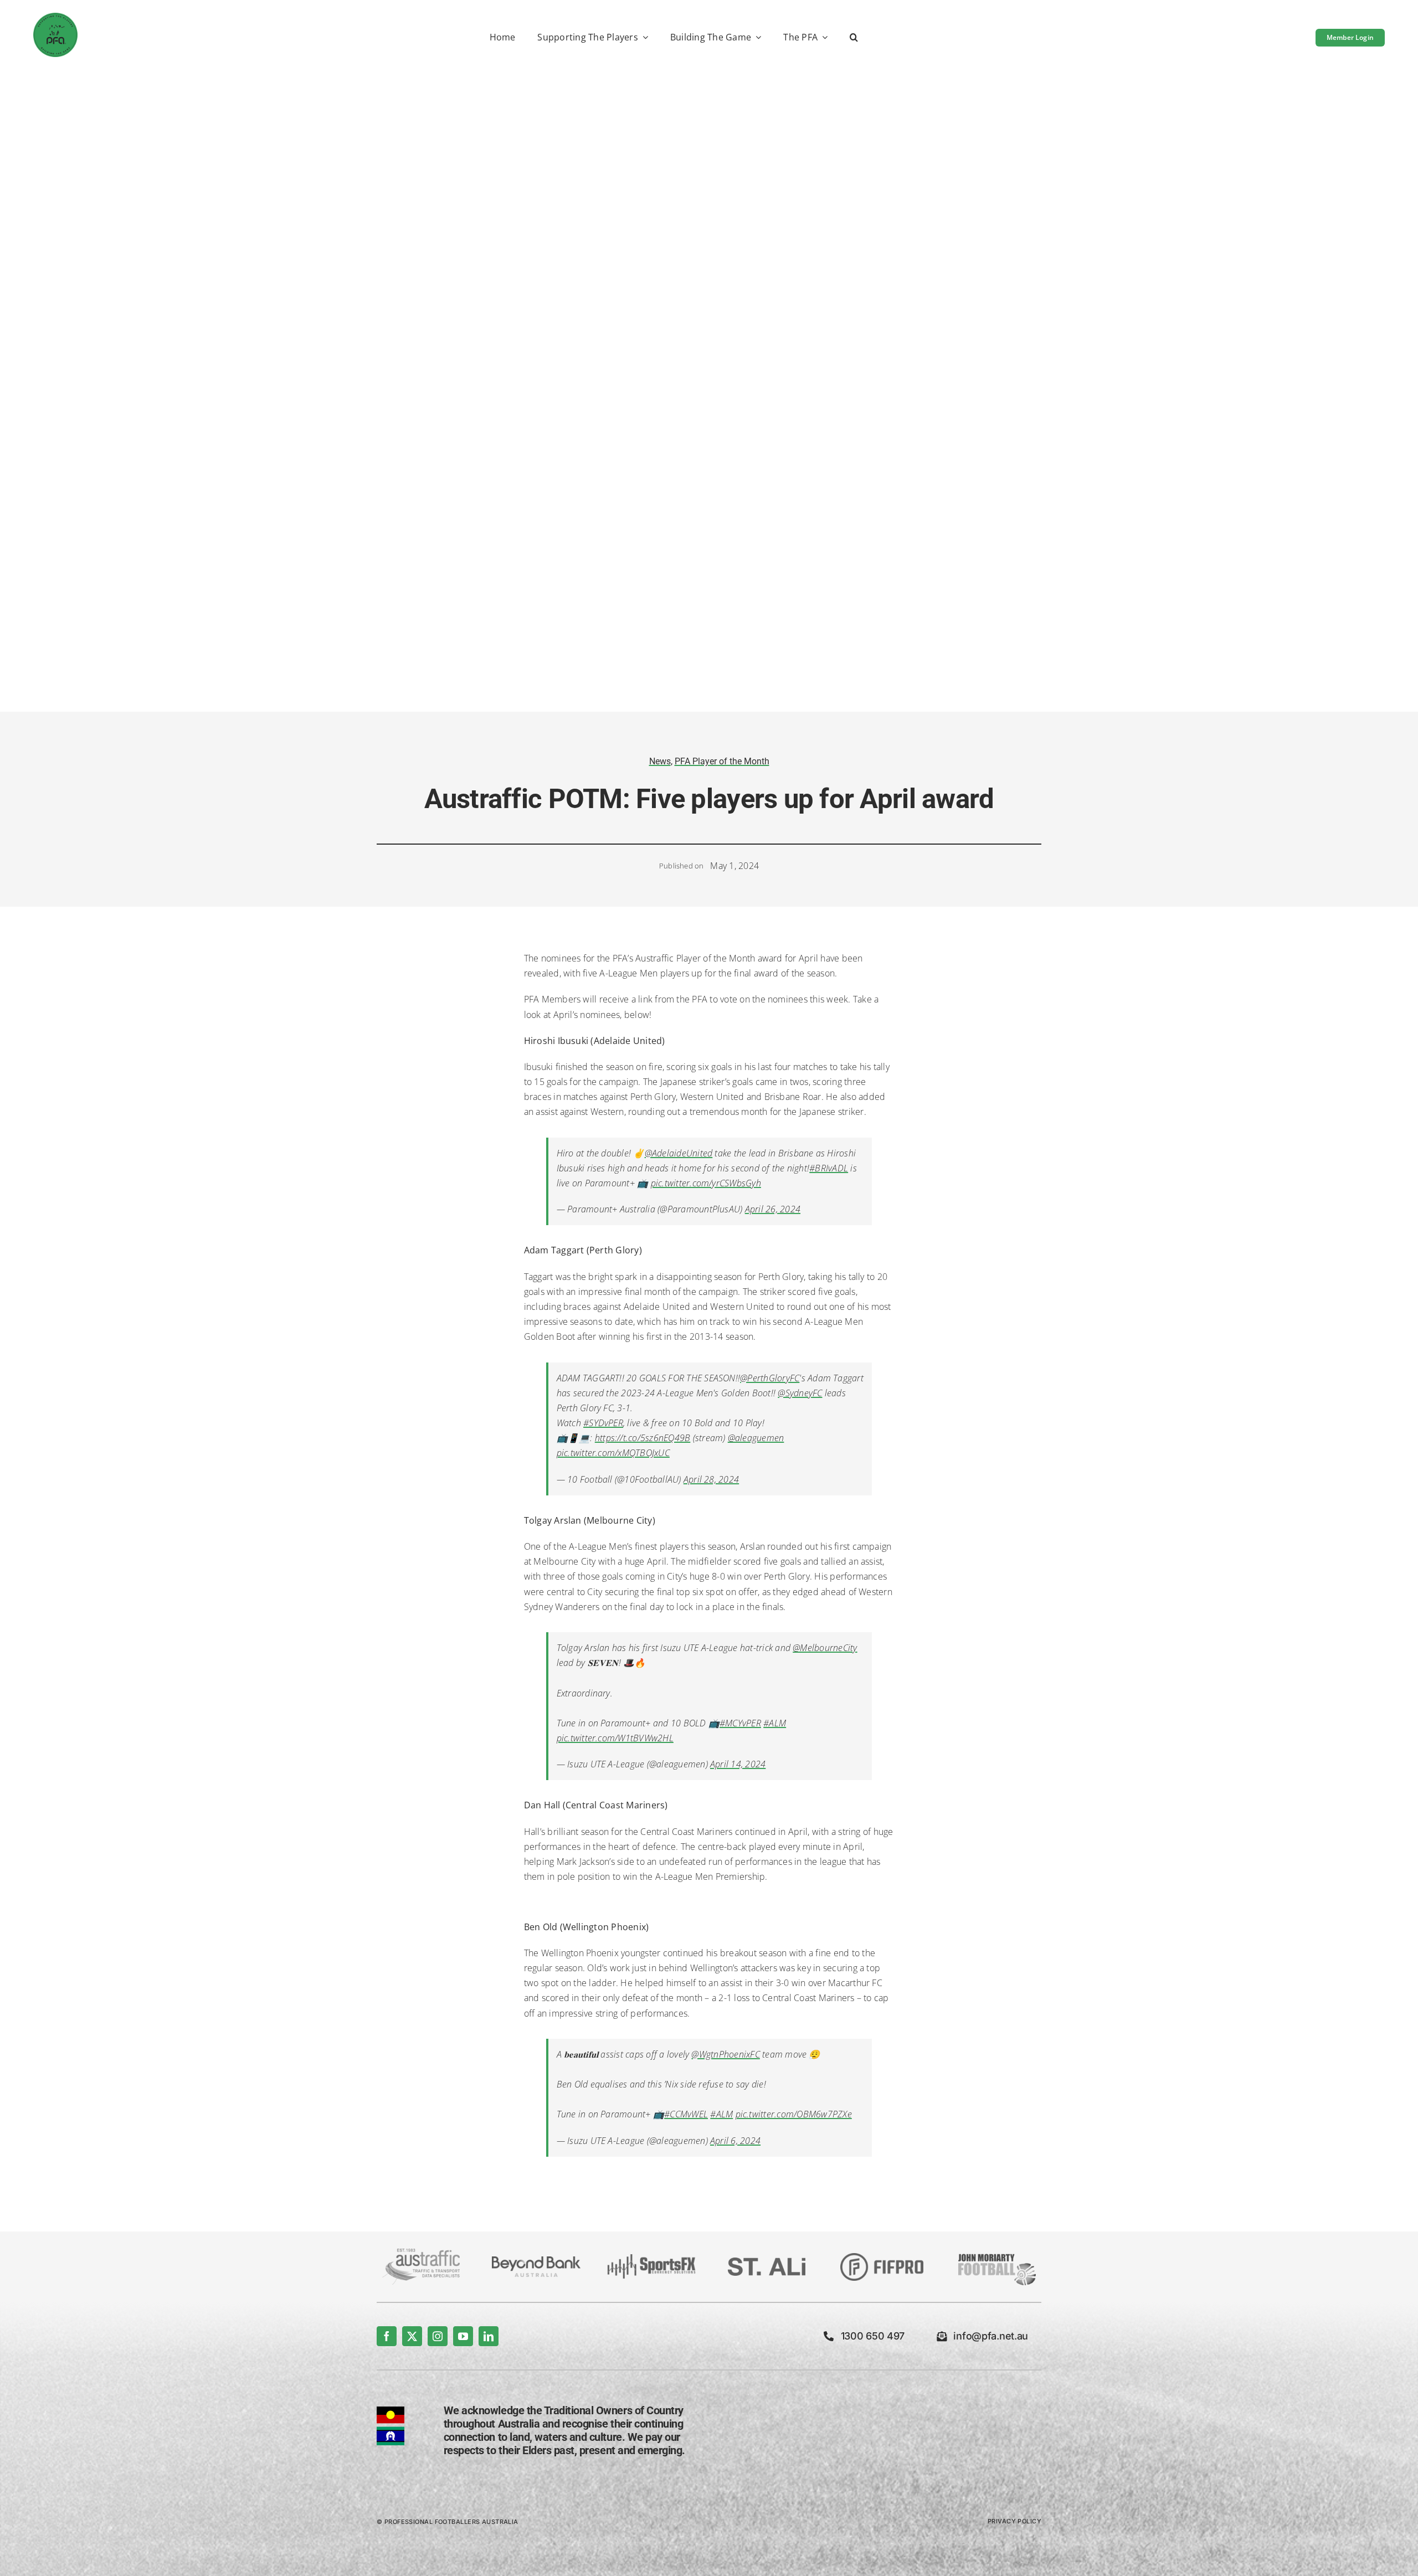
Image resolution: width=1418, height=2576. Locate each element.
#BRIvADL (829, 1168)
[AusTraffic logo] (421, 2253)
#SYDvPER (603, 1423)
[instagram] (438, 2336)
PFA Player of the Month (722, 761)
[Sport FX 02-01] (651, 2259)
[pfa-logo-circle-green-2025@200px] (55, 17)
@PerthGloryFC (770, 1378)
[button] (854, 38)
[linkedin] (489, 2336)
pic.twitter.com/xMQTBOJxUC (613, 1453)
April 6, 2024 (735, 2141)
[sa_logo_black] (767, 2262)
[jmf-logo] (997, 2253)
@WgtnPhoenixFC (725, 2054)
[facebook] (387, 2336)
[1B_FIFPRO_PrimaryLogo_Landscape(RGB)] (882, 2258)
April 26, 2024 (773, 1209)
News (660, 761)
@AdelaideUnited (679, 1153)
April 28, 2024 (711, 1479)
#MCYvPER (740, 1723)
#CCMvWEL (686, 2114)
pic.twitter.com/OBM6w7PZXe (794, 2114)
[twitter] (412, 2336)
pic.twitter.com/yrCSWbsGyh (706, 1183)
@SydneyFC (800, 1393)
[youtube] (463, 2336)
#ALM (775, 1723)
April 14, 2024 (738, 1764)
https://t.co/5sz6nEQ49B (643, 1438)
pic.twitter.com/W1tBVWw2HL (615, 1738)
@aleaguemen (756, 1438)
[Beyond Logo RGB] (536, 2261)
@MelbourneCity (825, 1648)
